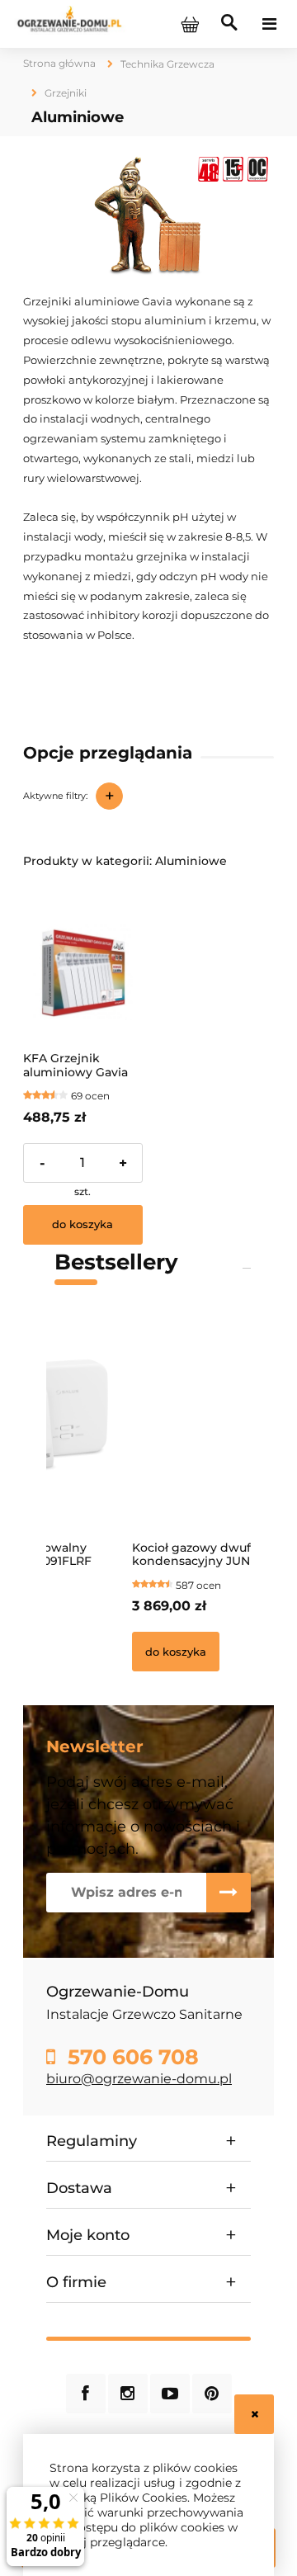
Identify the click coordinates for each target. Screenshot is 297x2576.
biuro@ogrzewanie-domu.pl (139, 2079)
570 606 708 (130, 2057)
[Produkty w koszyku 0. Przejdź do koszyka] (190, 24)
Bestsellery (116, 1262)
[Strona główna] (69, 23)
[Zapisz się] (229, 1893)
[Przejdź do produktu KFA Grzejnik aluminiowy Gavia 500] (83, 973)
